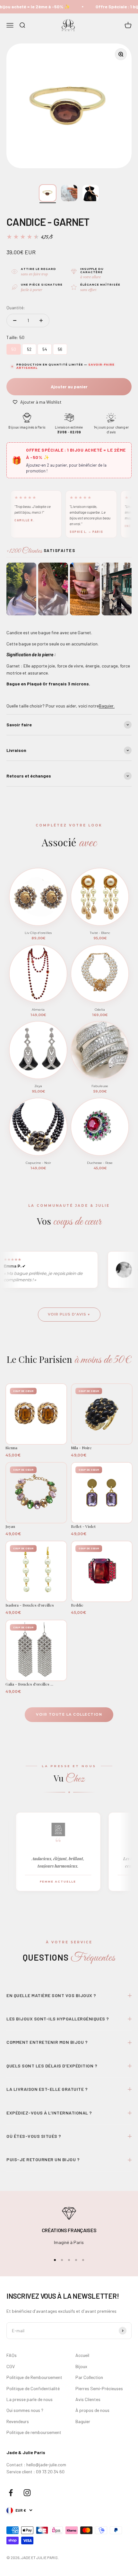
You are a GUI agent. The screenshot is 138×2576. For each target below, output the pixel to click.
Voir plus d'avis (67, 1314)
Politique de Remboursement (34, 2377)
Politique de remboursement (34, 2432)
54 (45, 348)
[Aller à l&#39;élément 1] (48, 193)
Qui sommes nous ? (25, 2410)
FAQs (12, 2355)
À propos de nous (92, 2410)
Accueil (82, 2355)
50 (14, 348)
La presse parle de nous (30, 2399)
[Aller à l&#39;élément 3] (91, 193)
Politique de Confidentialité (33, 2388)
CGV (11, 2366)
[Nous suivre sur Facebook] (11, 2493)
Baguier (83, 2421)
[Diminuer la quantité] (15, 320)
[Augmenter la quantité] (41, 320)
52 (29, 348)
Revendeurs (18, 2421)
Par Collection (89, 2377)
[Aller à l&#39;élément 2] (69, 193)
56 (60, 348)
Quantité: (16, 308)
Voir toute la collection (69, 1714)
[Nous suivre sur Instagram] (27, 2493)
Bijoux (81, 2366)
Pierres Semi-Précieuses (99, 2388)
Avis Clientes (88, 2399)
